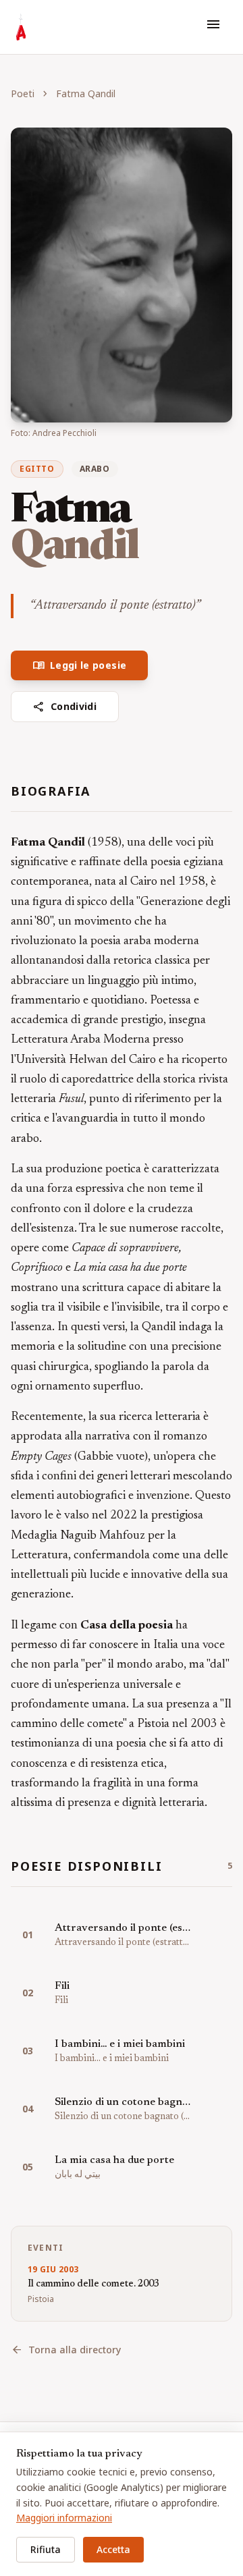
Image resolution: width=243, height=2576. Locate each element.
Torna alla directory (66, 2350)
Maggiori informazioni (64, 2518)
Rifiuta (46, 2549)
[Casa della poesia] (21, 27)
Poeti (23, 93)
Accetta (113, 2549)
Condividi (65, 707)
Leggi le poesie (79, 665)
